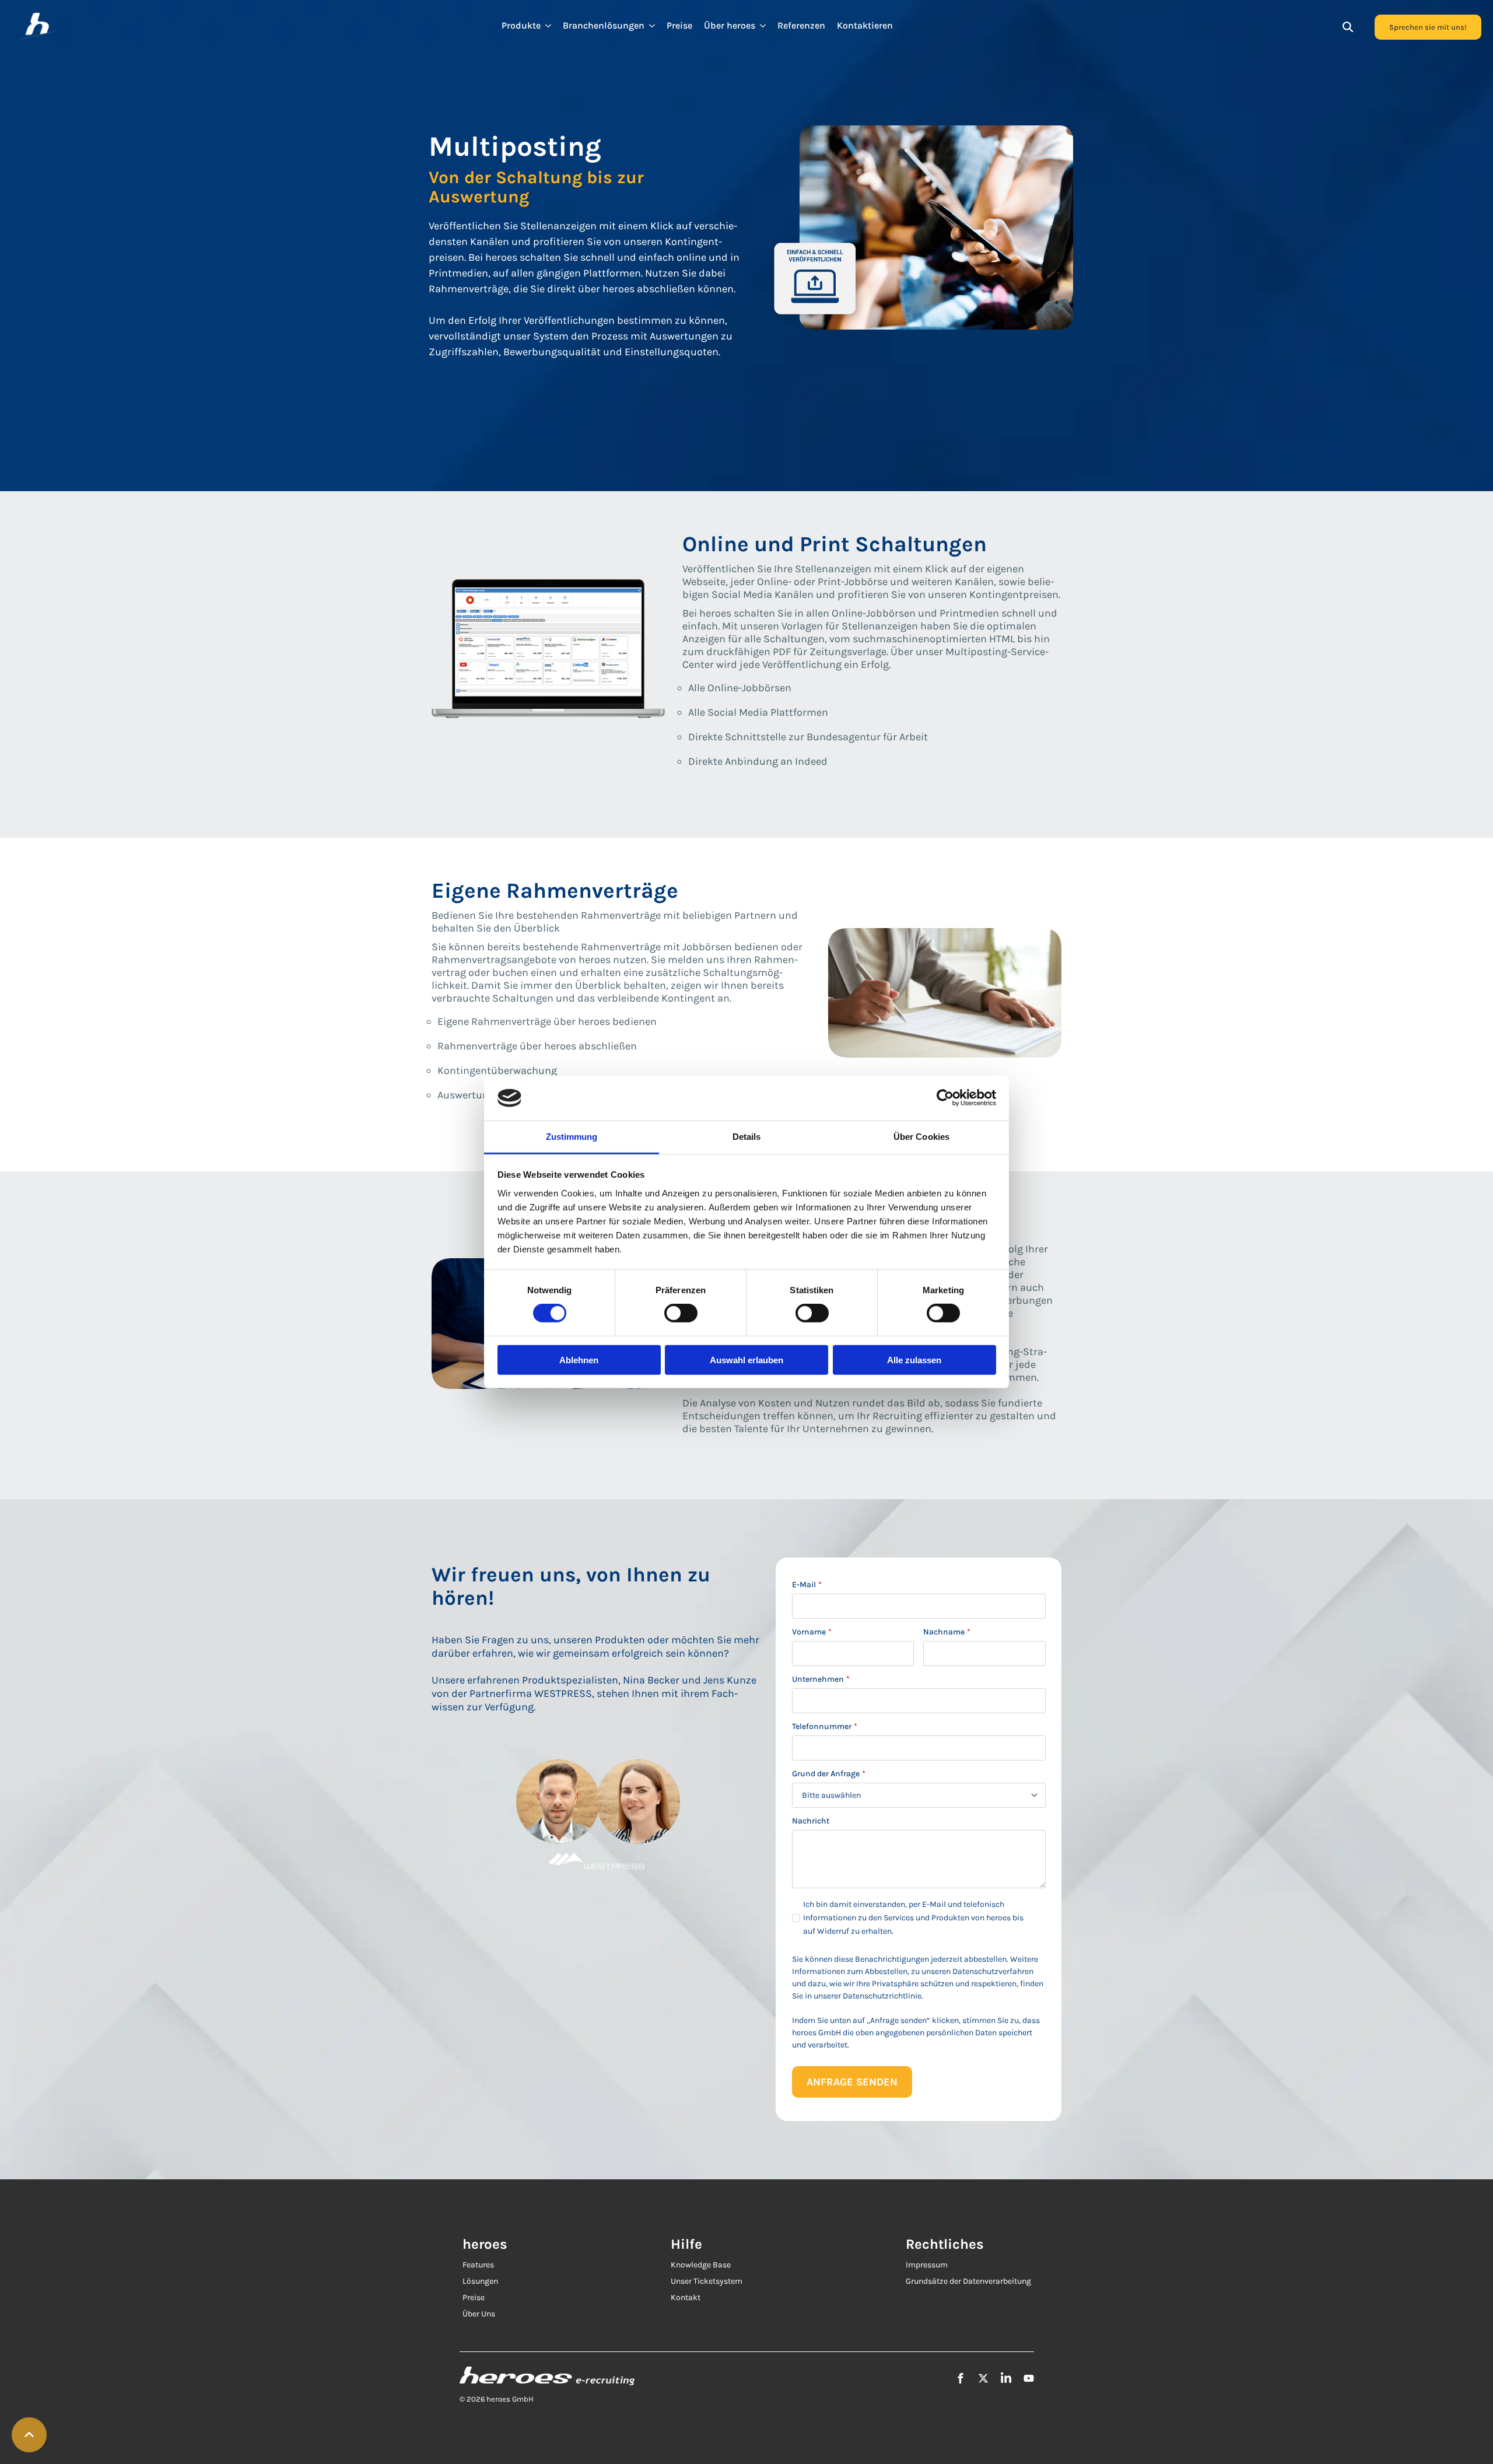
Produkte (521, 26)
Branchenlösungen (604, 26)
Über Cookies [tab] (921, 1137)
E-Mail (807, 1585)
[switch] (681, 1313)
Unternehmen (821, 1679)
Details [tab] (747, 1137)
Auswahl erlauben (746, 1359)
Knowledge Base (701, 2265)
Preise (679, 26)
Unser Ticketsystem (707, 2281)
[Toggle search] (1348, 27)
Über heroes (730, 26)
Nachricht (811, 1821)
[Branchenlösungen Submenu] (653, 26)
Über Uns (479, 2314)
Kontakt (686, 2297)
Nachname (947, 1632)
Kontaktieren (865, 26)
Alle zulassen (914, 1359)
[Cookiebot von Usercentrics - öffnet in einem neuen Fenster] (945, 1098)
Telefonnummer (825, 1727)
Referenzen (801, 26)
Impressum (927, 2265)
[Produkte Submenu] (549, 26)
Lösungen (480, 2281)
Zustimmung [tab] (572, 1137)
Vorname (812, 1632)
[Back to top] (29, 2435)
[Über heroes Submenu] (763, 26)
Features (478, 2265)
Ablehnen (579, 1359)
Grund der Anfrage (829, 1774)
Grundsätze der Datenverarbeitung (968, 2281)
